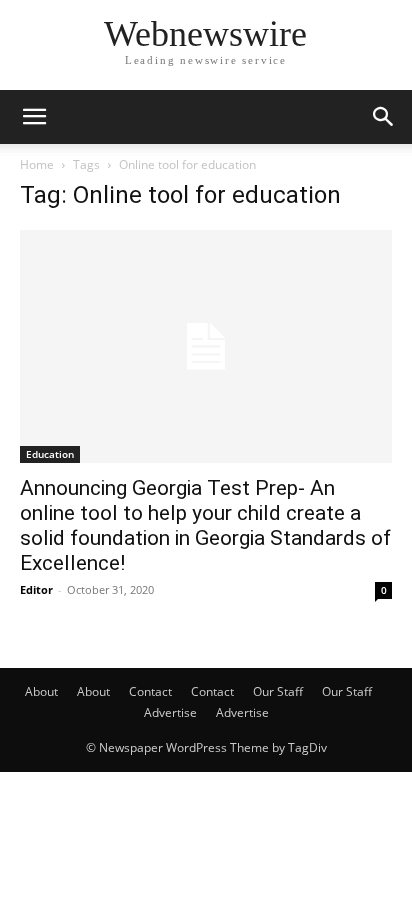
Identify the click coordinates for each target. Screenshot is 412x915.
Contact (150, 691)
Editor (36, 589)
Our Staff (278, 691)
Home (37, 164)
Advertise (170, 712)
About (41, 691)
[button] (34, 117)
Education (50, 454)
